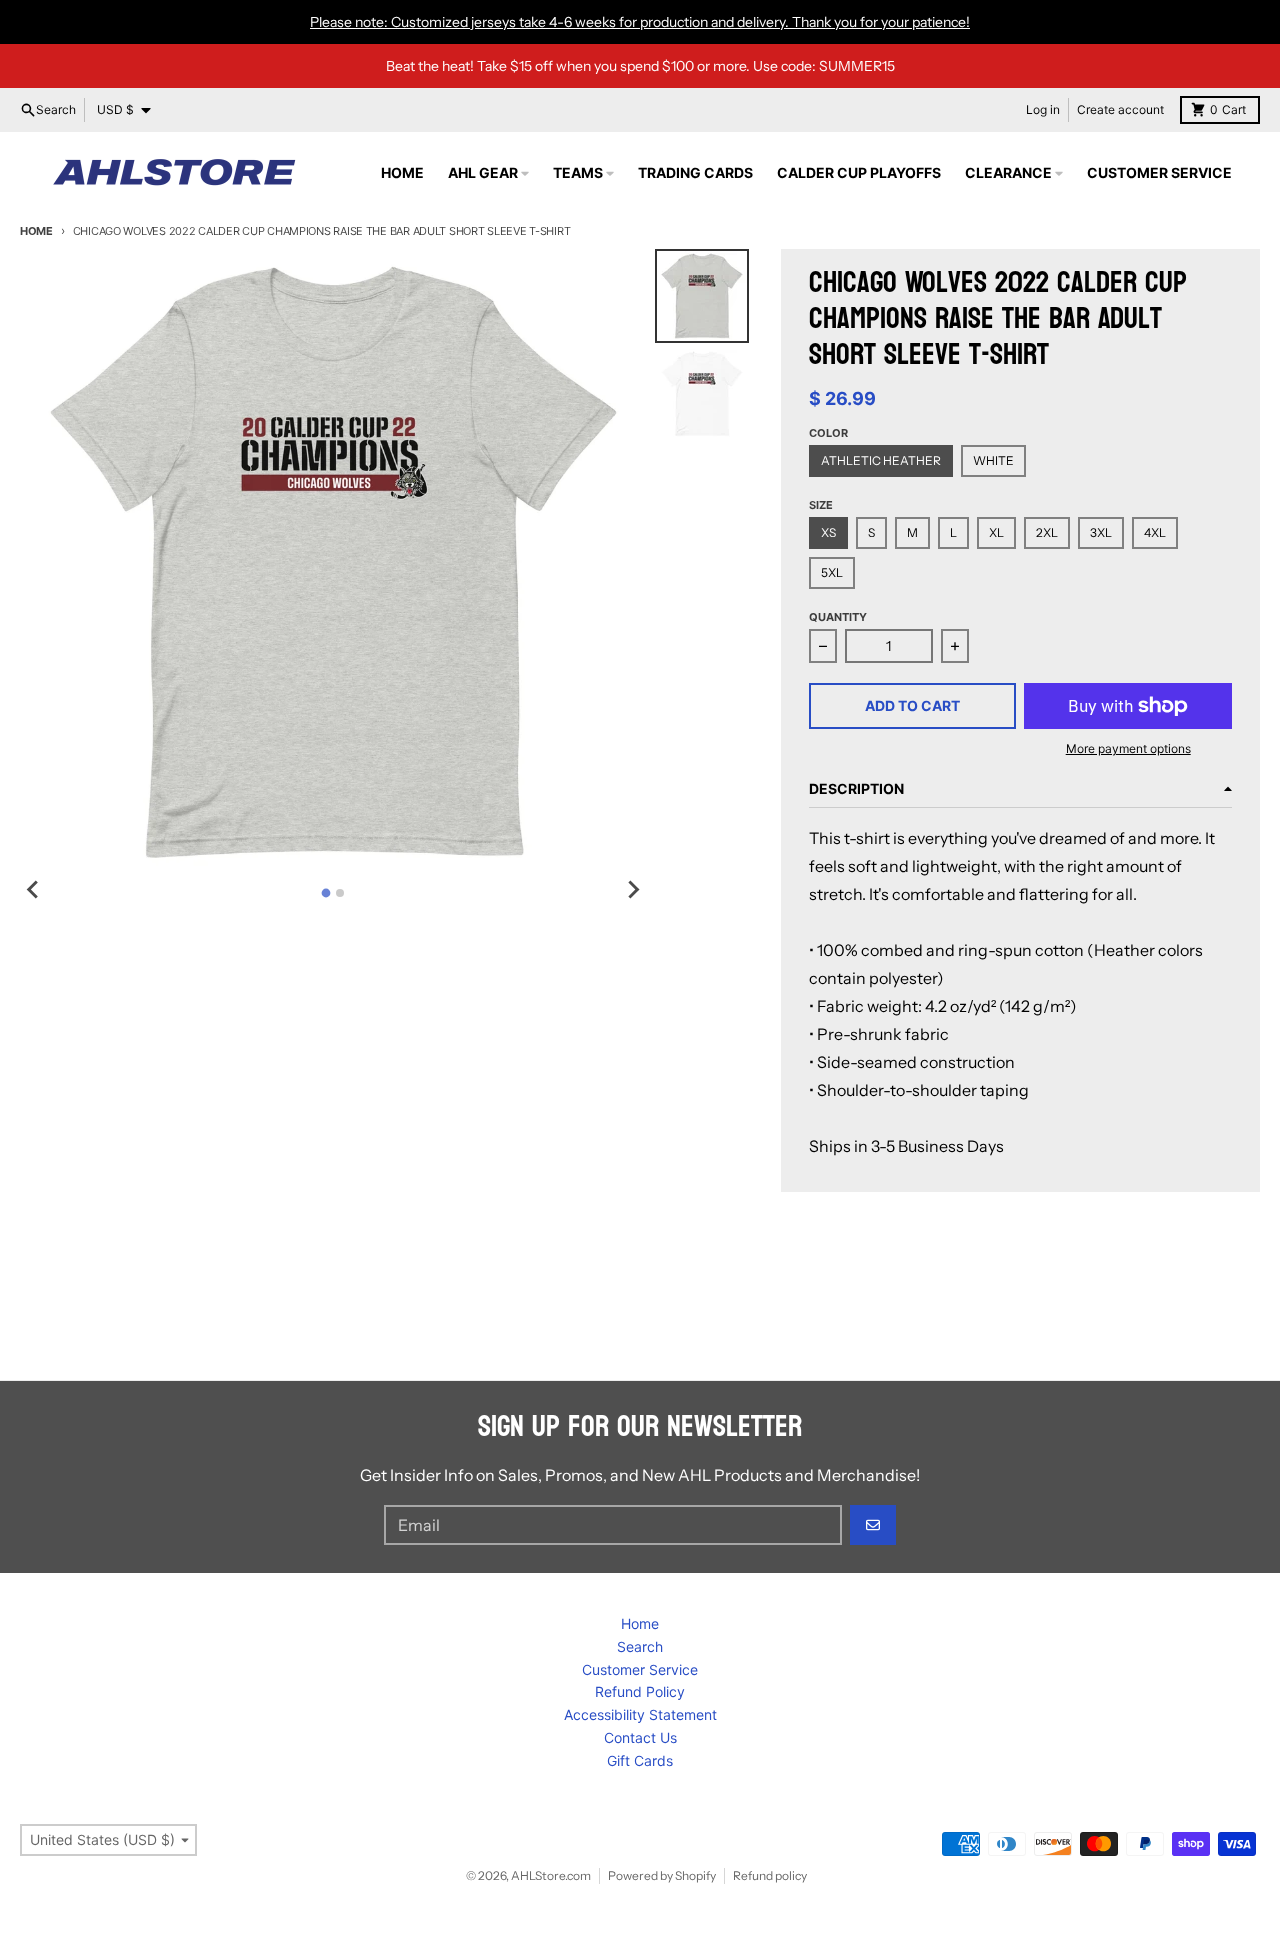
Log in (1043, 109)
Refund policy (770, 1875)
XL (996, 532)
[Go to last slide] (34, 890)
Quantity (838, 617)
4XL (1155, 532)
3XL (1101, 532)
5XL (832, 572)
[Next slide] (633, 890)
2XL (1047, 532)
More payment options (1128, 748)
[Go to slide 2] (340, 893)
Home (36, 231)
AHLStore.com (551, 1875)
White (993, 460)
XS (828, 532)
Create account (1120, 109)
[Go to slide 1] (326, 893)
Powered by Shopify (662, 1875)
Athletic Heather (881, 460)
